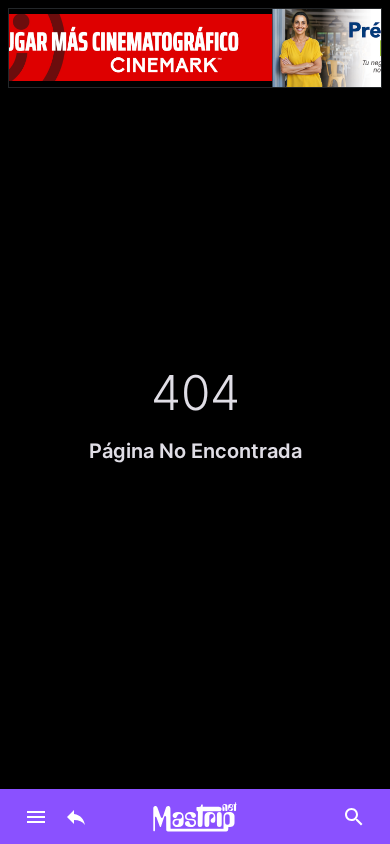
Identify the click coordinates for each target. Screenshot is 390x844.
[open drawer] (36, 817)
